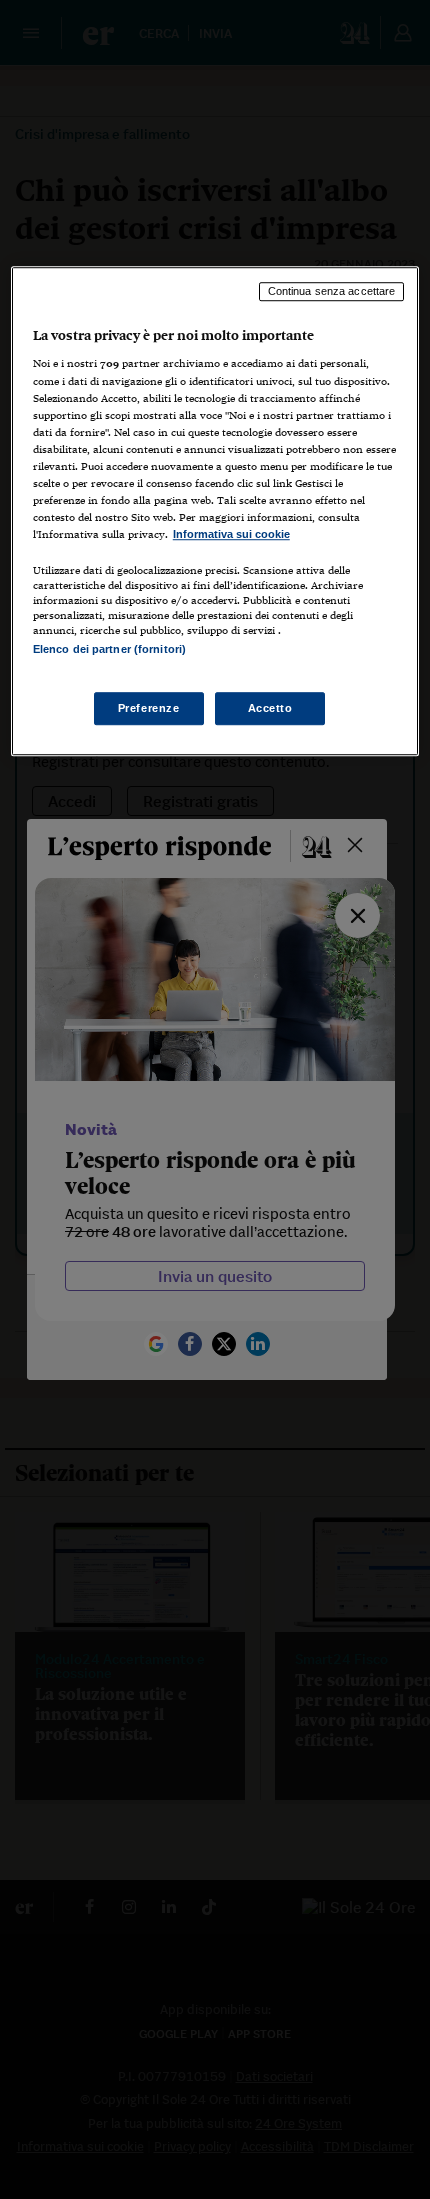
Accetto (270, 708)
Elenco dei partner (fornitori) (109, 649)
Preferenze (149, 708)
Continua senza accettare (332, 291)
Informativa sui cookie (231, 534)
